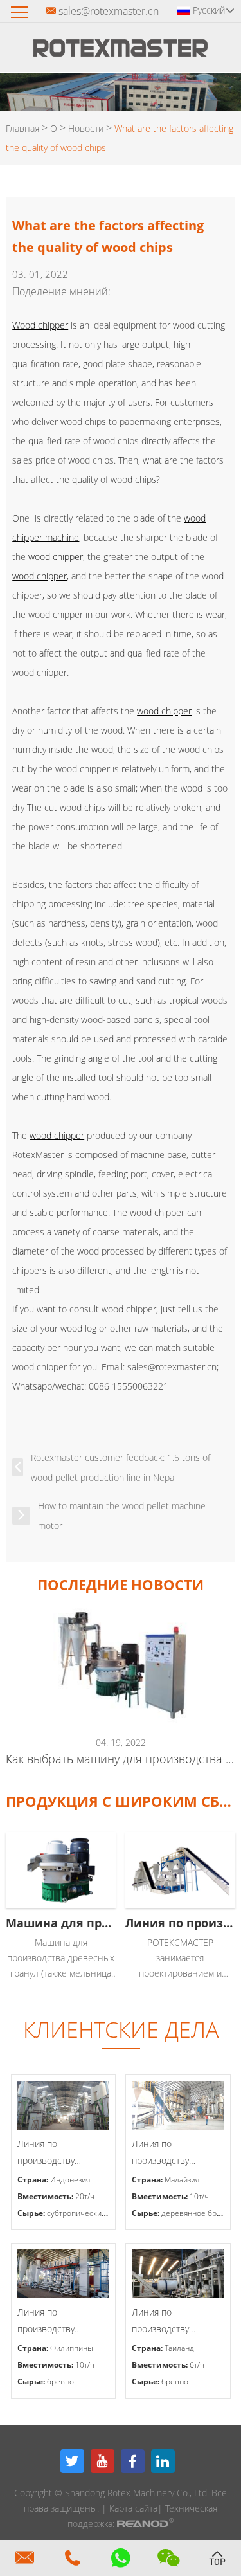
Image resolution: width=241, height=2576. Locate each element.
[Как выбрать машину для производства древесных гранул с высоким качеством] (120, 1665)
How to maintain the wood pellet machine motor (122, 1516)
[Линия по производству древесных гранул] (180, 1870)
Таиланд (179, 2348)
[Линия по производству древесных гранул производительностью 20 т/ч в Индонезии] (64, 2105)
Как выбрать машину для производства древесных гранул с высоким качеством (120, 1759)
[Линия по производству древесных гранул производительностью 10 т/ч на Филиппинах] (64, 2274)
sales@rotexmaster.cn (109, 11)
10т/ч (199, 2196)
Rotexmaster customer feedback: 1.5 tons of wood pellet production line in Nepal (121, 1467)
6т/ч (197, 2365)
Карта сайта (133, 2508)
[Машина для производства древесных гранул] (61, 1870)
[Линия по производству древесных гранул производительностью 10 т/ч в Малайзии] (178, 2105)
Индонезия (70, 2180)
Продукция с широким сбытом (120, 1801)
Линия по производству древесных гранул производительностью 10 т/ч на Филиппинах (64, 2322)
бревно (60, 2381)
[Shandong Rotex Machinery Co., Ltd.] (121, 53)
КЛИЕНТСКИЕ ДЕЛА (121, 2029)
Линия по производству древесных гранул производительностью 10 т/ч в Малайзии (178, 2153)
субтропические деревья (93, 2213)
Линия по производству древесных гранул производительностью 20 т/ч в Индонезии (64, 2153)
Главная (22, 128)
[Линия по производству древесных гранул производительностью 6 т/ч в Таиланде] (178, 2274)
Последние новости (121, 1584)
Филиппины (72, 2348)
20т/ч (85, 2196)
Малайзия (182, 2180)
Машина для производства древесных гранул (61, 1923)
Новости (86, 128)
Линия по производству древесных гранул (180, 1923)
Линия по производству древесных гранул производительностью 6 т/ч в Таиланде (178, 2322)
